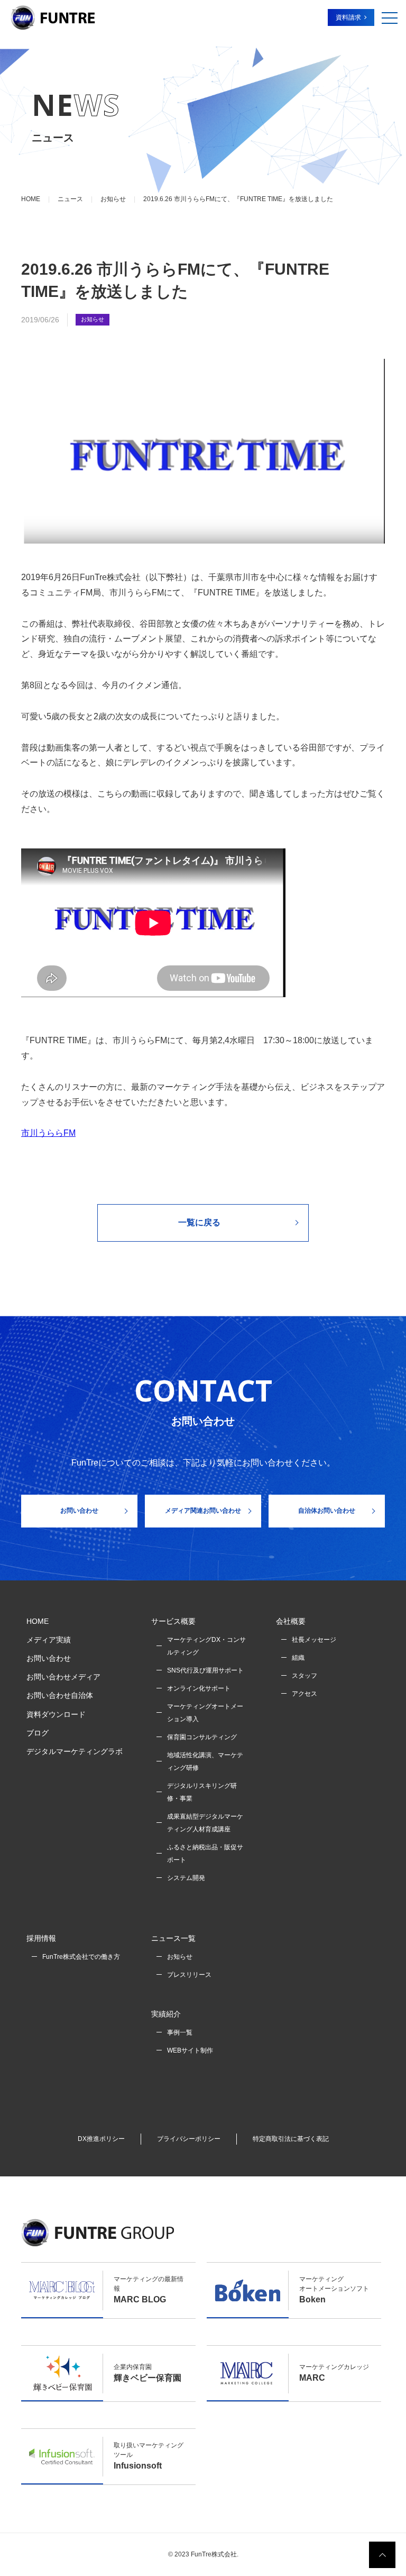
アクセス (304, 1694)
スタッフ (304, 1676)
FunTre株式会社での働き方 (81, 1957)
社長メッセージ (314, 1640)
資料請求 (348, 17)
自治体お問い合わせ (327, 1511)
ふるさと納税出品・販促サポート (205, 1854)
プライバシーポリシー (189, 2139)
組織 (298, 1658)
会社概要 (291, 1621)
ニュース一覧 (173, 1938)
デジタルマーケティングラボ (75, 1751)
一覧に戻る (199, 1222)
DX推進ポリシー (101, 2139)
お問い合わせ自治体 (60, 1695)
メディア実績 (49, 1640)
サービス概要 (173, 1621)
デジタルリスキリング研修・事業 (202, 1792)
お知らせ (93, 319)
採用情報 (41, 1938)
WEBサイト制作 (190, 2050)
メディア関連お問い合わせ (203, 1511)
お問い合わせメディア (63, 1677)
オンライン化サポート (199, 1688)
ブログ (38, 1733)
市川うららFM (48, 1133)
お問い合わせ (79, 1511)
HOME (38, 1621)
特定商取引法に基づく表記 (291, 2139)
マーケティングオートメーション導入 (205, 1713)
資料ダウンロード (56, 1714)
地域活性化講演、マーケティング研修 (205, 1761)
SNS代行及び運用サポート (205, 1670)
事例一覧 (180, 2032)
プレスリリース (189, 1975)
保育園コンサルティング (202, 1737)
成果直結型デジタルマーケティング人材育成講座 (205, 1823)
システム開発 (186, 1878)
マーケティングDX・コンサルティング (206, 1646)
